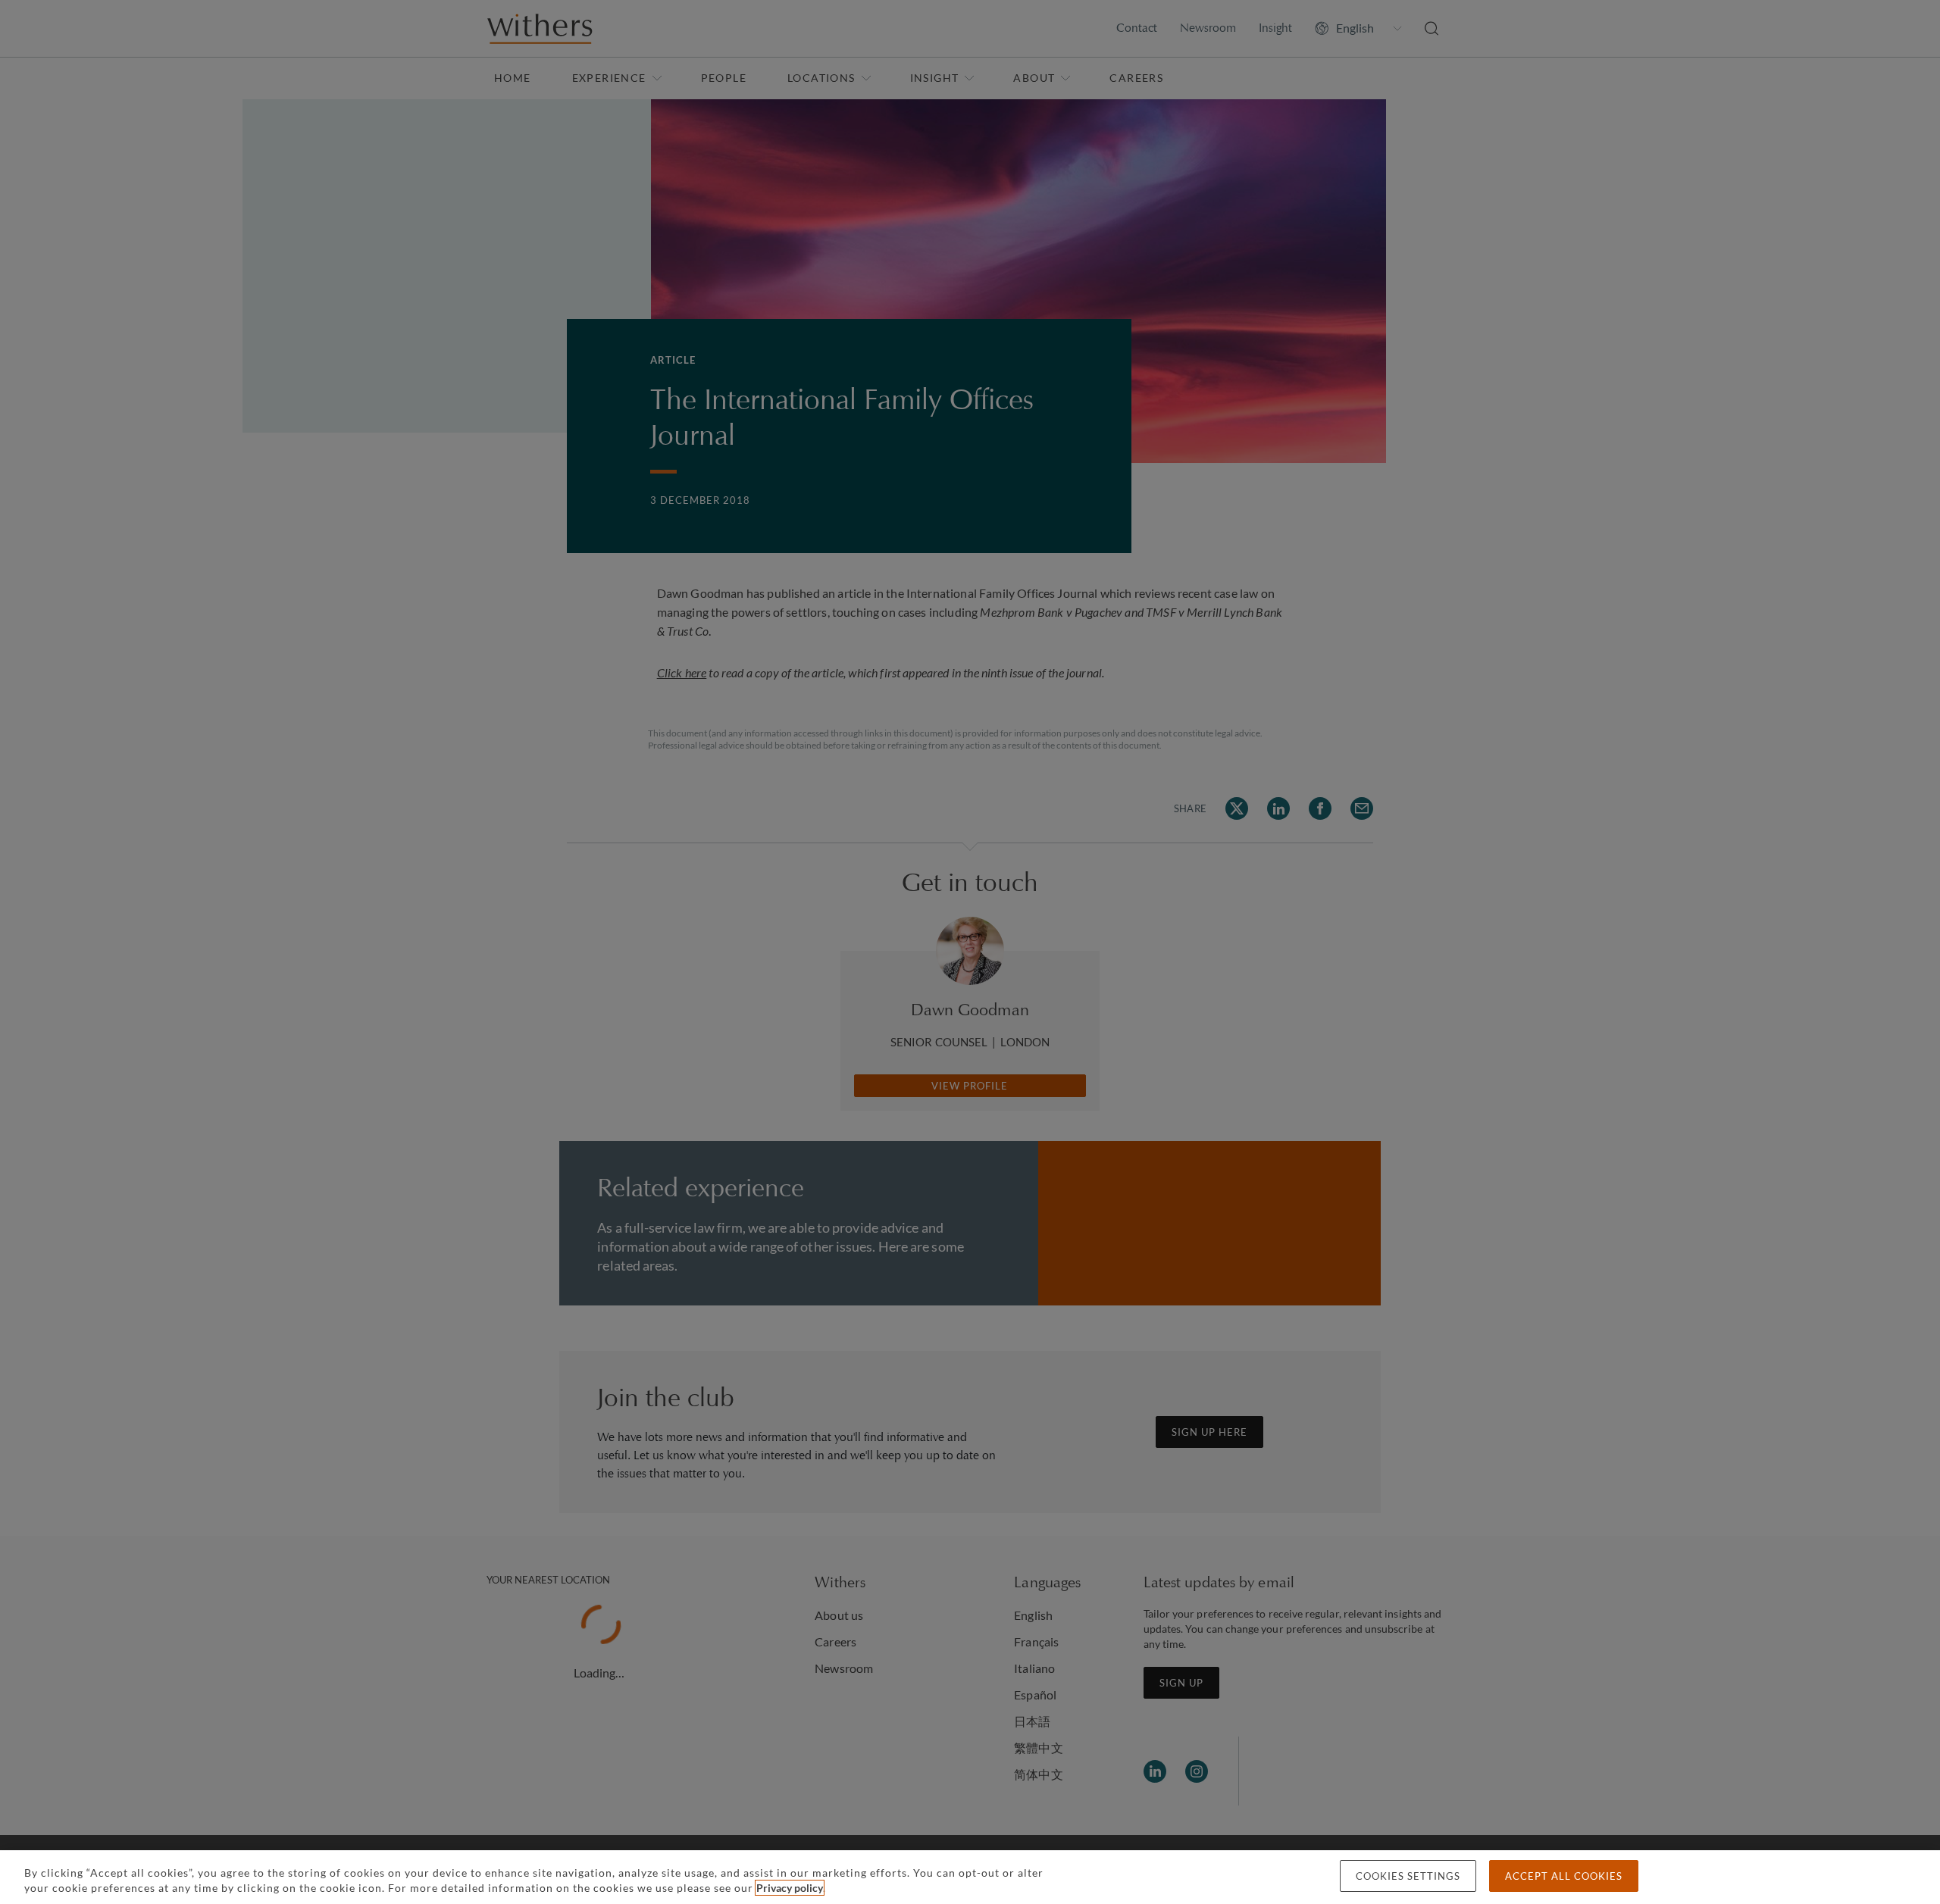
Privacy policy (790, 1888)
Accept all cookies (1564, 1876)
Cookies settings (1408, 1876)
